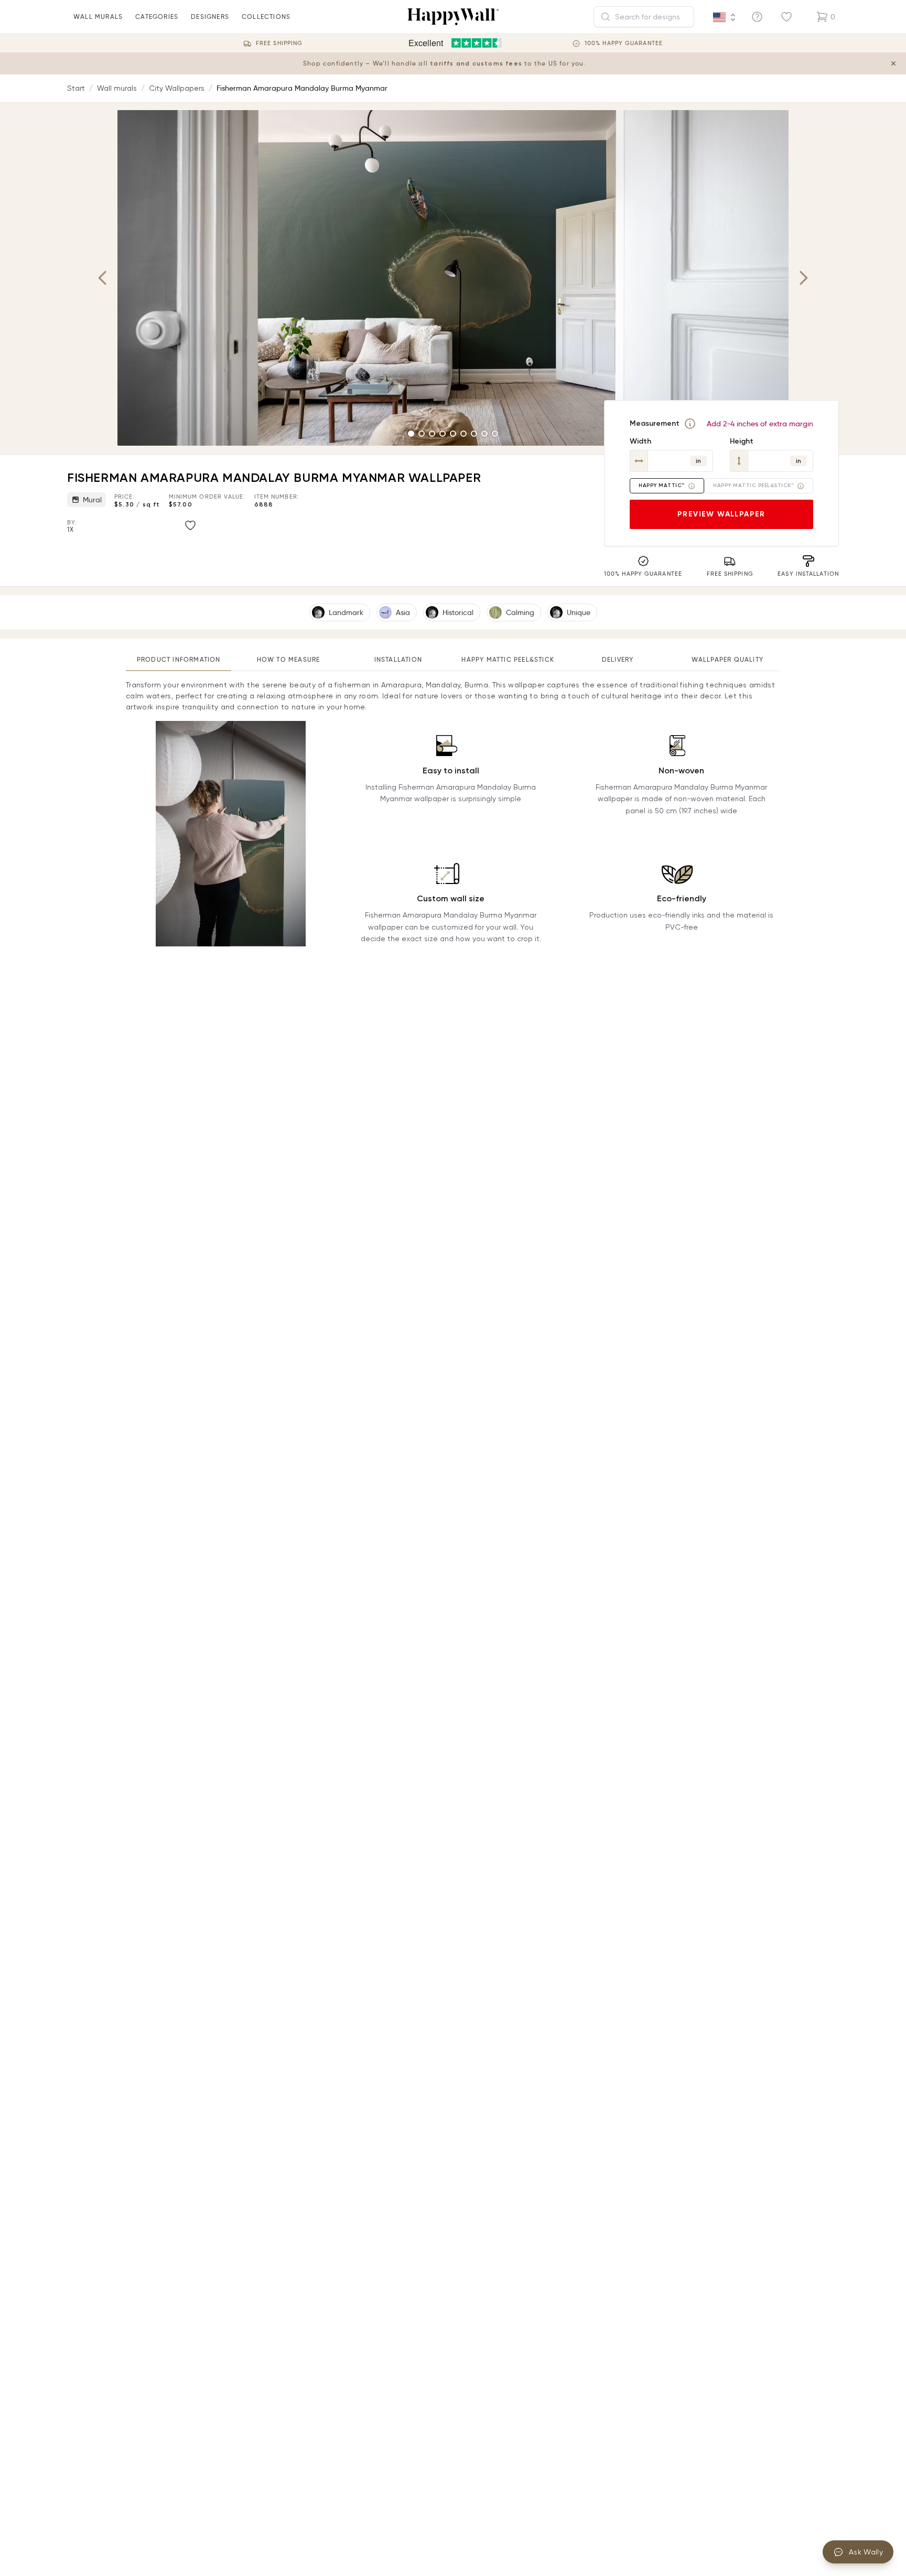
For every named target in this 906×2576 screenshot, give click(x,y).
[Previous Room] (103, 278)
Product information (179, 659)
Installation (398, 659)
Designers (210, 17)
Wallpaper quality (727, 659)
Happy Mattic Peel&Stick (508, 659)
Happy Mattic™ (662, 486)
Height (742, 441)
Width (640, 441)
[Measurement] (690, 424)
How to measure (289, 659)
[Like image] (190, 525)
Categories (157, 17)
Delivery (618, 659)
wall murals (98, 17)
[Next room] (803, 278)
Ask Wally (866, 2552)
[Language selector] (725, 17)
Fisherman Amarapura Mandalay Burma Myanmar (302, 88)
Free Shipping (279, 43)
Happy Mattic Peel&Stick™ (753, 486)
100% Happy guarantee (624, 43)
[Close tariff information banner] (893, 63)
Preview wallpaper (721, 514)
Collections (266, 17)
